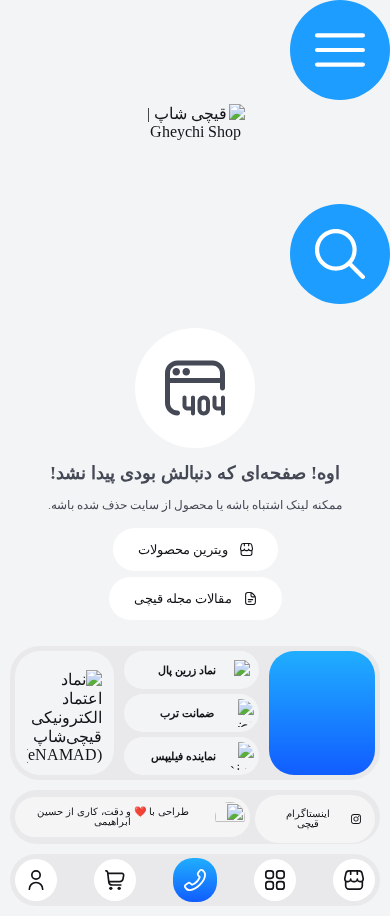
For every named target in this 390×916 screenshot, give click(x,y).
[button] (340, 50)
